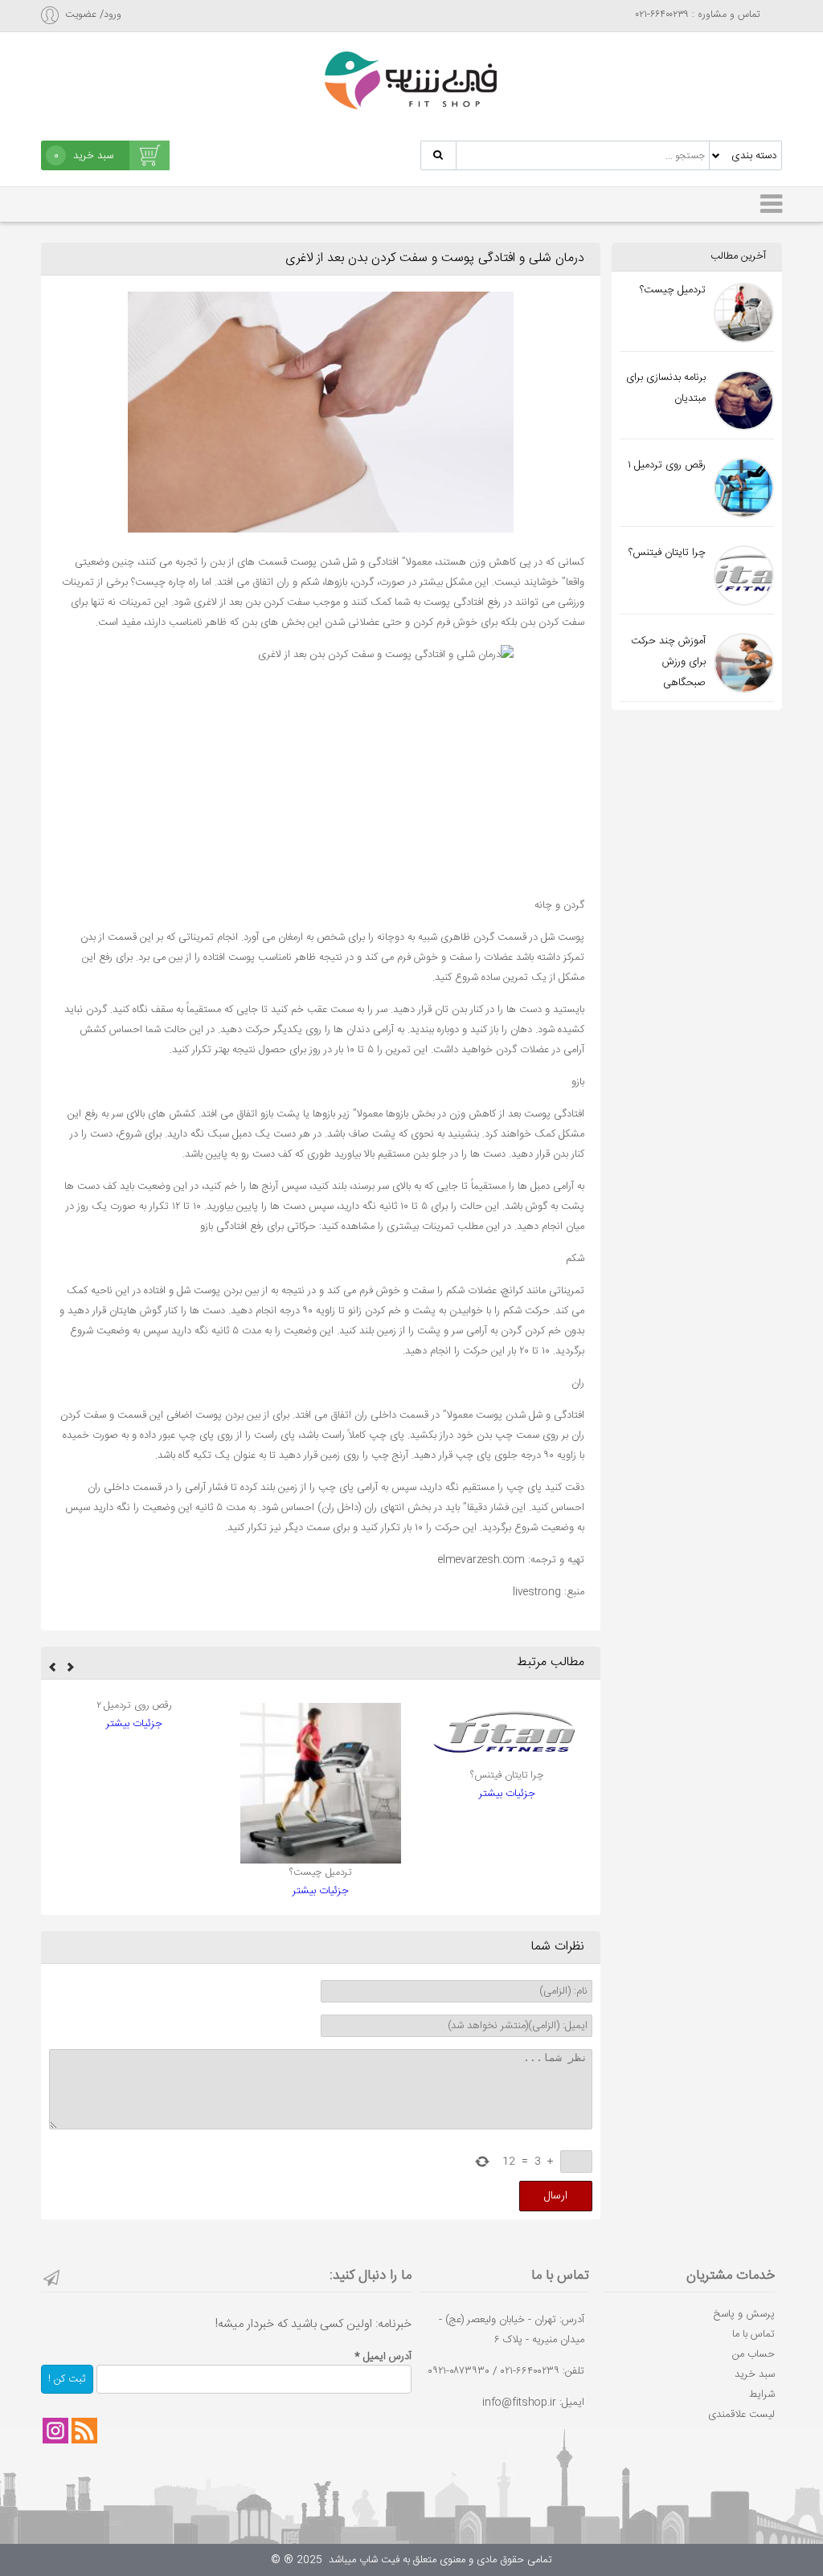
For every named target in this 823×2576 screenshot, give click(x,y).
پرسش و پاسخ (744, 2314)
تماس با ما (753, 2334)
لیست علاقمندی (741, 2415)
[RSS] (84, 2431)
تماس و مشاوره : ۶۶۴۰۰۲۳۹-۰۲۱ (698, 15)
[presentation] (71, 1669)
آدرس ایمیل (383, 2357)
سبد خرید (755, 2374)
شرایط (762, 2394)
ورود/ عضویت (93, 15)
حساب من (753, 2354)
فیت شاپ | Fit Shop (412, 80)
